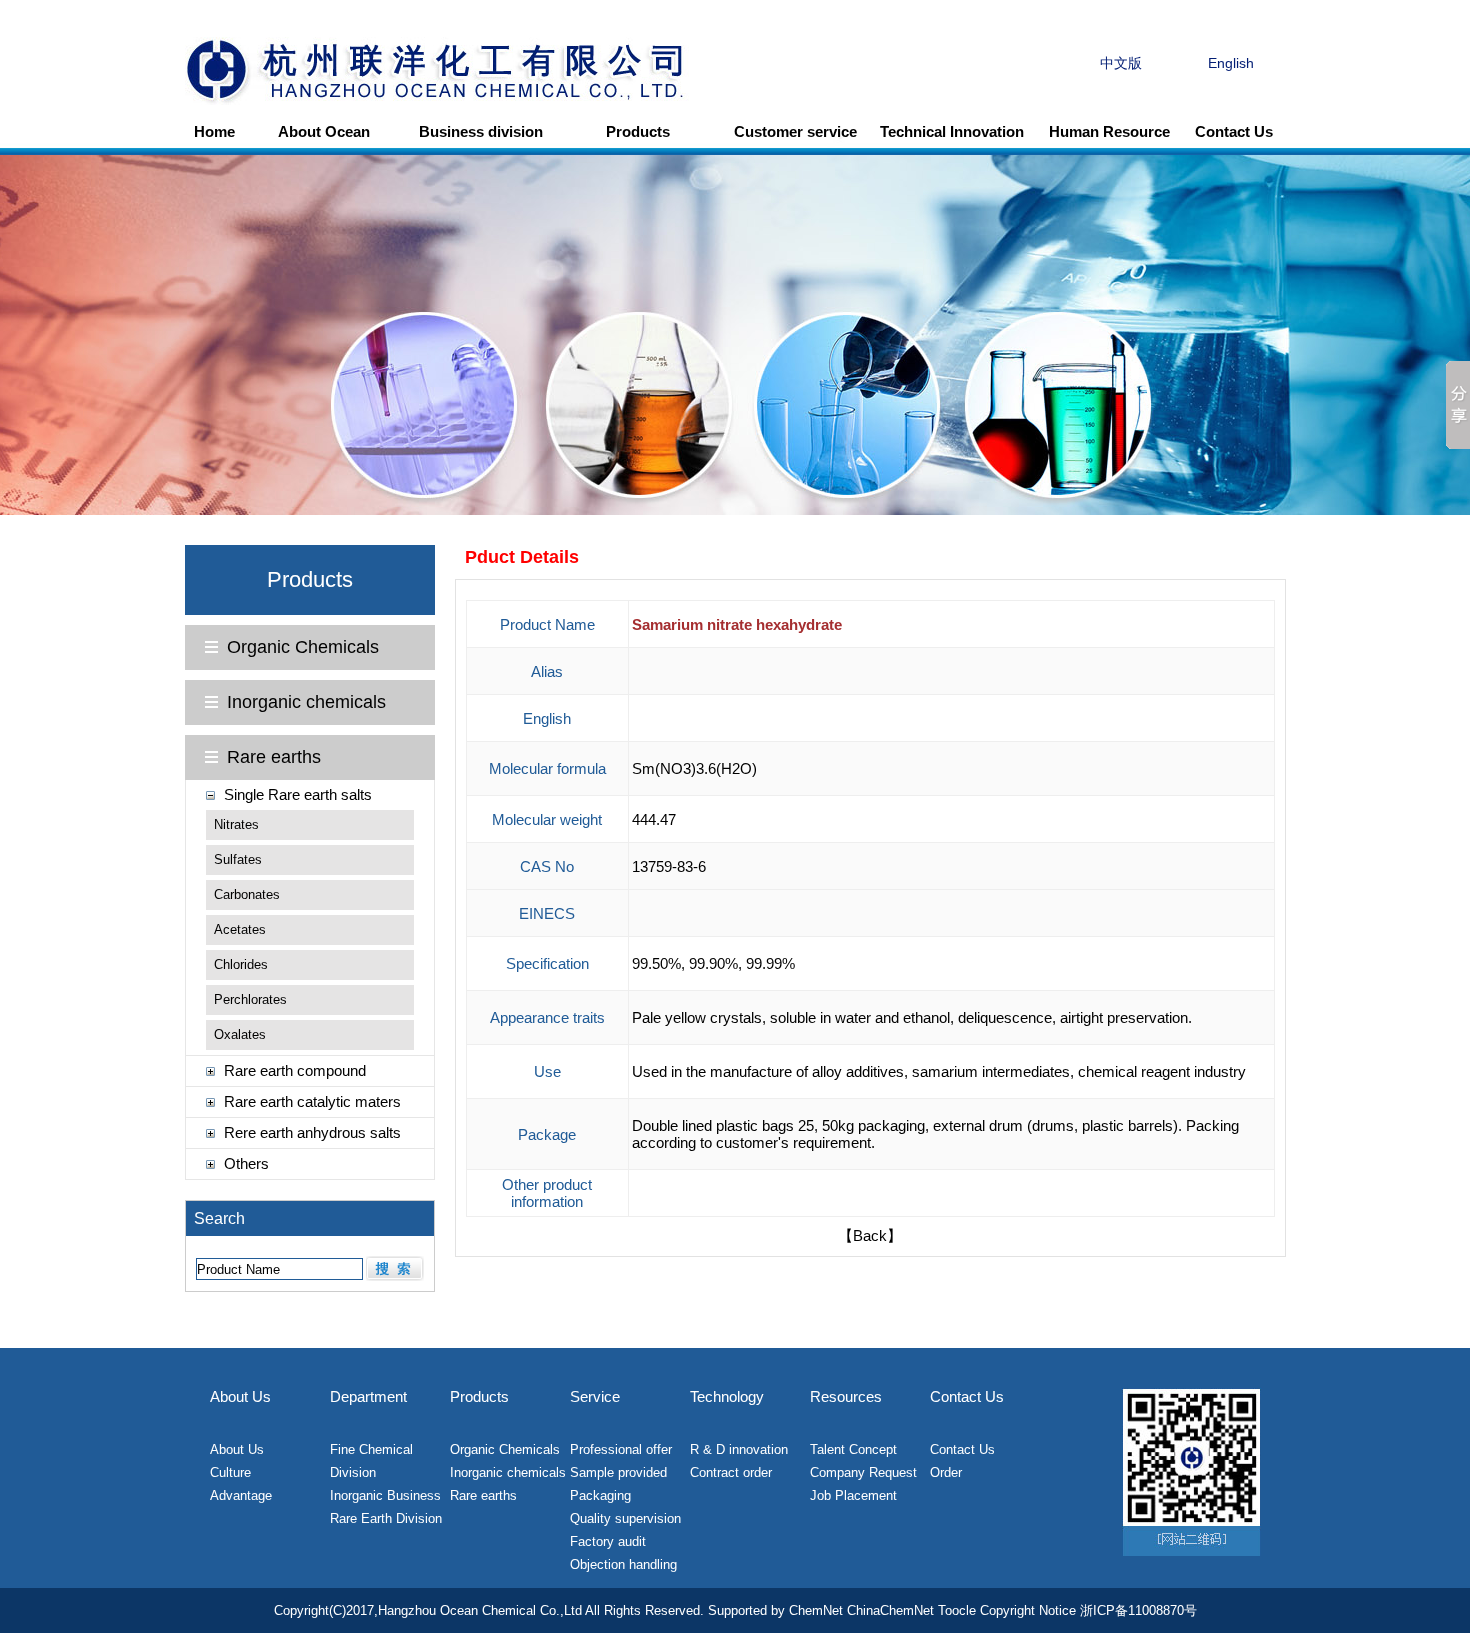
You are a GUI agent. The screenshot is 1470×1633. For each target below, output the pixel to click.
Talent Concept (853, 1449)
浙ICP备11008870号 (1138, 1610)
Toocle (957, 1610)
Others (246, 1163)
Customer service (795, 131)
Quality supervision (625, 1518)
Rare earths (274, 757)
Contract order (731, 1472)
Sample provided (618, 1472)
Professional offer (621, 1449)
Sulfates (238, 859)
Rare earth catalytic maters (312, 1101)
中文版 (1121, 63)
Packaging (600, 1495)
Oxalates (240, 1034)
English (1231, 63)
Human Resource (1109, 131)
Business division (481, 131)
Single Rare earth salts (298, 794)
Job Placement (853, 1495)
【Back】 (870, 1235)
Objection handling (623, 1564)
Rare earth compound (295, 1070)
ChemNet (816, 1610)
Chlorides (241, 964)
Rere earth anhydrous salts (312, 1132)
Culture (230, 1472)
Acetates (240, 929)
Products (638, 131)
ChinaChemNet (890, 1610)
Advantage (241, 1495)
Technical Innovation (952, 131)
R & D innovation (739, 1449)
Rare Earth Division (386, 1518)
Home (214, 131)
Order (946, 1472)
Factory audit (608, 1541)
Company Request (863, 1472)
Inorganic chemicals (306, 702)
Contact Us (1234, 131)
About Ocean (324, 131)
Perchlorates (250, 999)
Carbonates (247, 894)
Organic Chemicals (303, 647)
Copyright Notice (1028, 1610)
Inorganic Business (385, 1495)
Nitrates (236, 824)
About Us (237, 1449)
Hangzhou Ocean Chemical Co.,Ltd (480, 1610)
